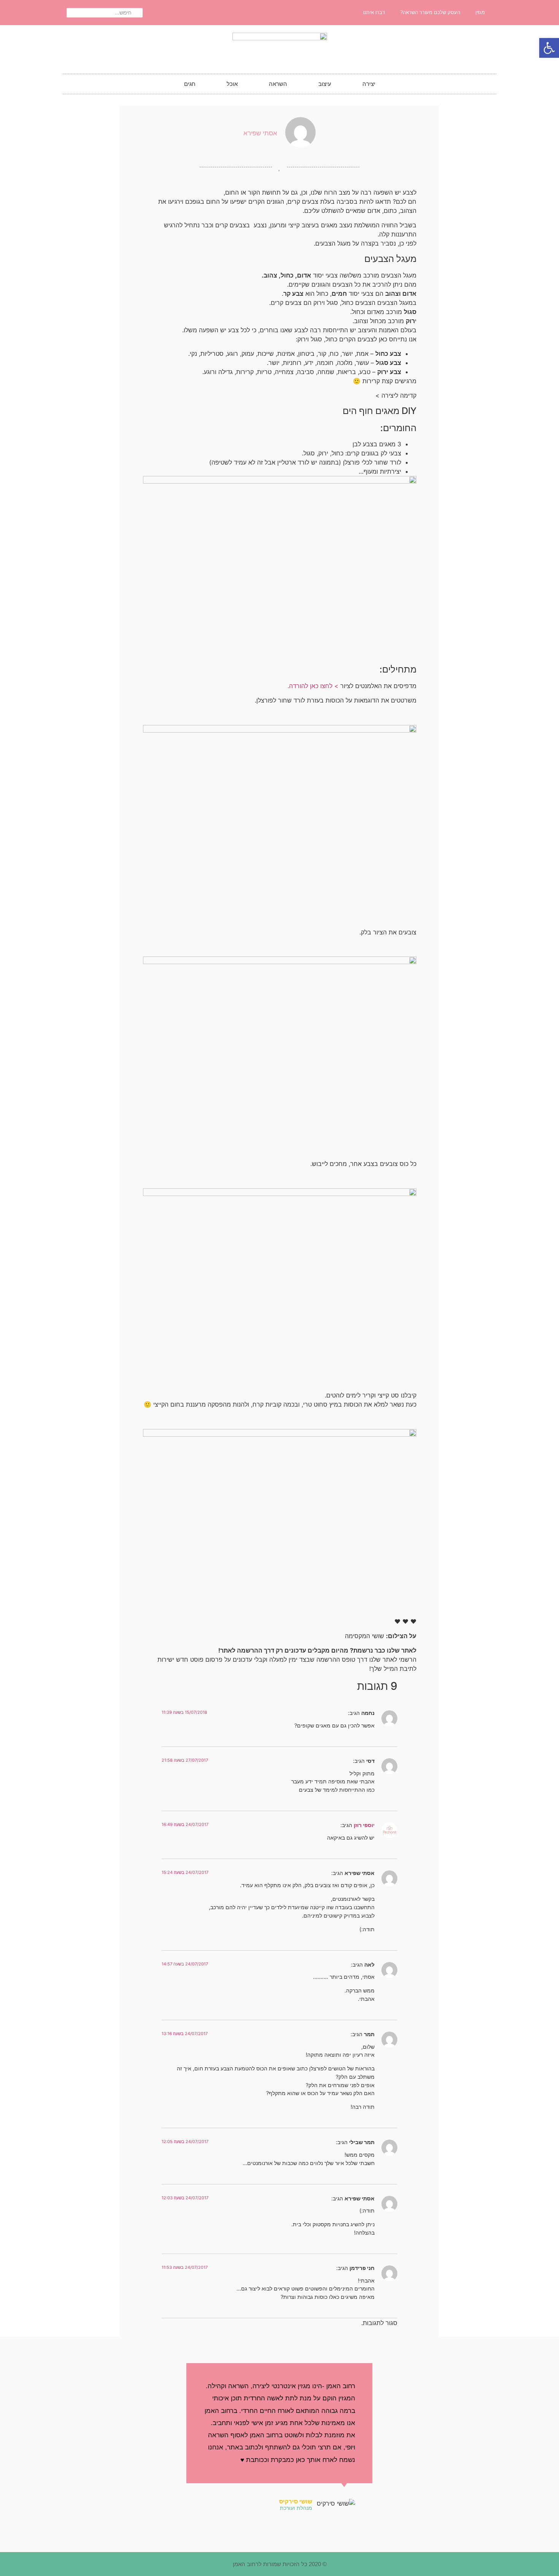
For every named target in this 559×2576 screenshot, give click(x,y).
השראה (278, 84)
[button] (549, 48)
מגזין (480, 12)
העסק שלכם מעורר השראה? (430, 12)
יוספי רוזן (364, 1825)
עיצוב (325, 84)
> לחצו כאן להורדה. (313, 686)
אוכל (232, 84)
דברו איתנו (374, 12)
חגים (190, 84)
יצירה (369, 84)
